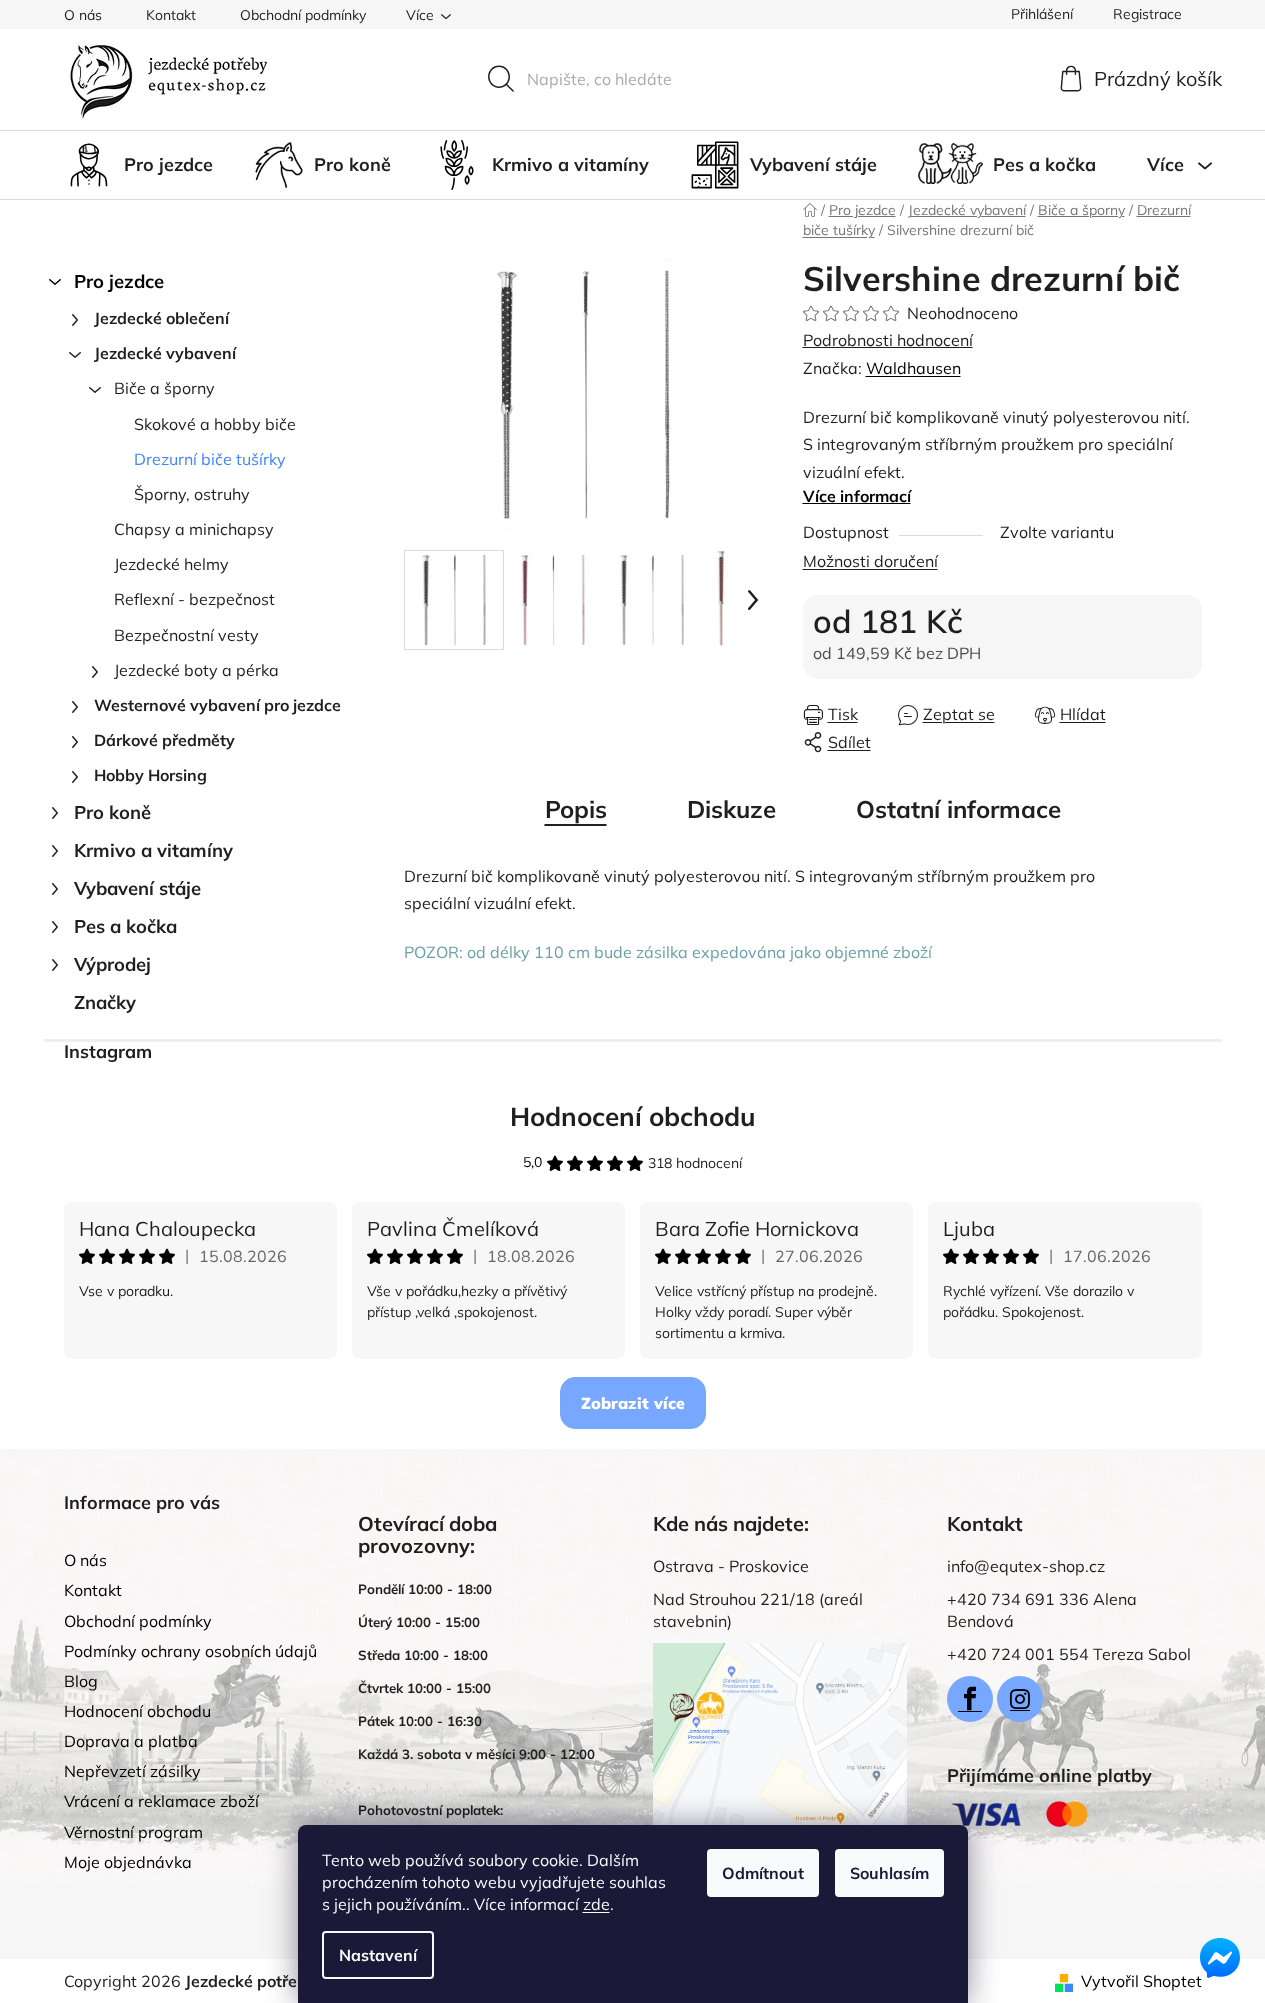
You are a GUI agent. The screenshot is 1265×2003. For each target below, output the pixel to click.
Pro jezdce (119, 281)
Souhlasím (889, 1873)
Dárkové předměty (164, 740)
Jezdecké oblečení (161, 318)
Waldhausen (913, 368)
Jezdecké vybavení (165, 353)
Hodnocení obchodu (633, 1116)
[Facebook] (970, 1699)
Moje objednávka (128, 1862)
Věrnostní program (133, 1832)
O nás (83, 15)
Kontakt (171, 15)
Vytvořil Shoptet (1141, 1981)
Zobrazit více (633, 1403)
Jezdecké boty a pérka (196, 670)
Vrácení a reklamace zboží (161, 1801)
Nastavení (378, 1955)
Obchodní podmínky (303, 15)
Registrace (1147, 14)
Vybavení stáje (137, 888)
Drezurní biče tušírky (210, 459)
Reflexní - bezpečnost (194, 599)
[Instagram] (1020, 1699)
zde (596, 1904)
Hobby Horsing (150, 775)
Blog (81, 1681)
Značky (105, 1002)
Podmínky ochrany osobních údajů (190, 1651)
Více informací (857, 496)
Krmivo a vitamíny (153, 850)
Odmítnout (763, 1873)
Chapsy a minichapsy (194, 529)
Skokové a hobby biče (215, 424)
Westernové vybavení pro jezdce (217, 705)
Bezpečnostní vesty (186, 635)
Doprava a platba (131, 1741)
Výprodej (112, 964)
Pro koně (112, 812)
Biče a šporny (164, 388)
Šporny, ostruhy (192, 494)
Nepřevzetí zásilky (132, 1771)
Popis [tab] (576, 809)
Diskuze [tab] (731, 809)
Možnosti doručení (870, 561)
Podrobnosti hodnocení (888, 340)
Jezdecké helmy (171, 564)
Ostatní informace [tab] (958, 809)
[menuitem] (138, 165)
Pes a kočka (125, 926)
